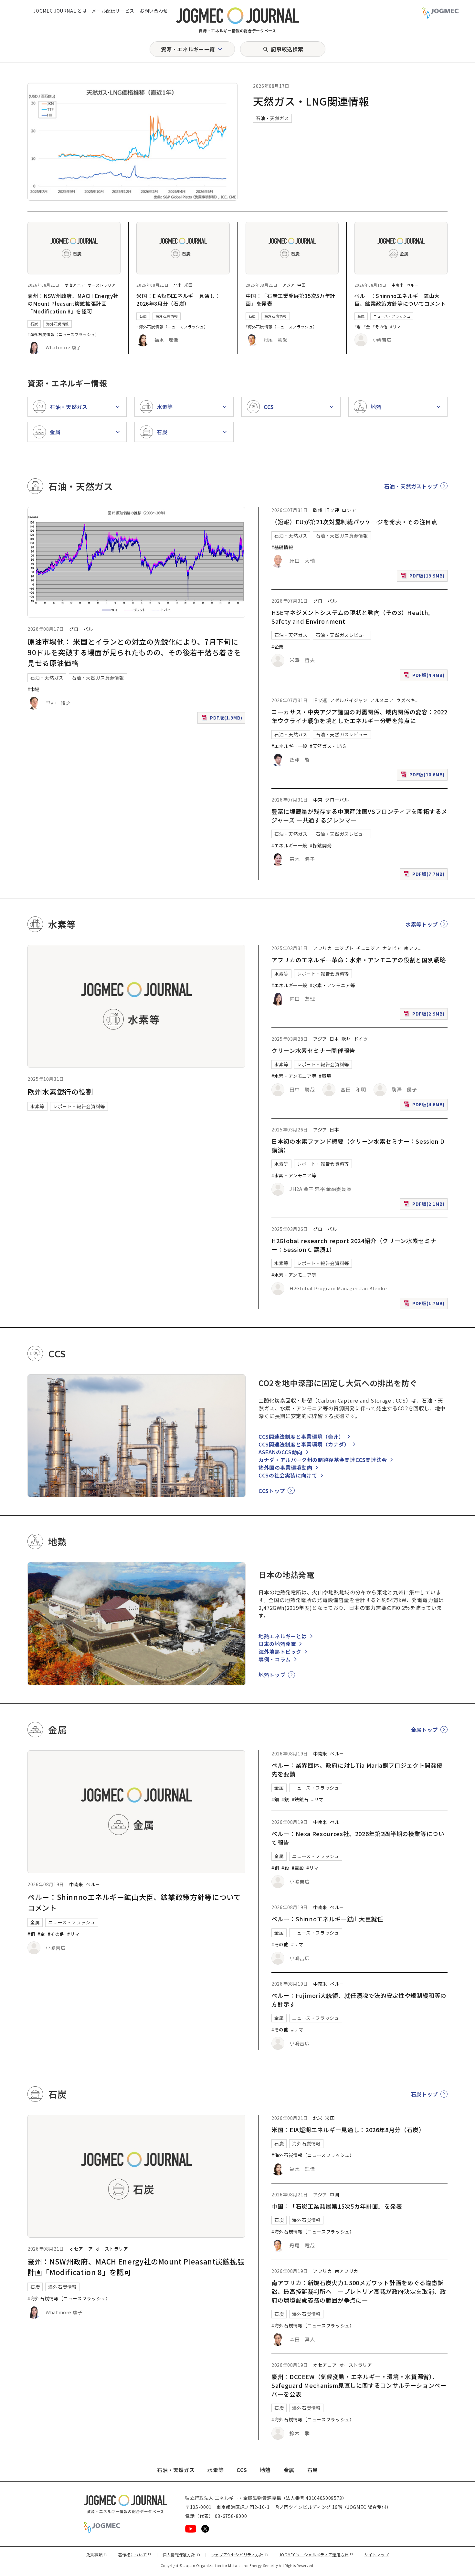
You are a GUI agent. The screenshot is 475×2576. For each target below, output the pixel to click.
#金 (367, 327)
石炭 (34, 324)
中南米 (398, 285)
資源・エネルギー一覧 (188, 49)
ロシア (349, 510)
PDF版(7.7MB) (425, 875)
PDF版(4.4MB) (425, 676)
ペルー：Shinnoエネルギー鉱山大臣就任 (327, 1919)
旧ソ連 (332, 510)
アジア (289, 285)
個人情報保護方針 (181, 2555)
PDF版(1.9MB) (223, 719)
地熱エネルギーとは (283, 1636)
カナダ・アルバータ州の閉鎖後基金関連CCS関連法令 (323, 1460)
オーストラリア (102, 285)
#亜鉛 (298, 1868)
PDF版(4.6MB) (425, 1106)
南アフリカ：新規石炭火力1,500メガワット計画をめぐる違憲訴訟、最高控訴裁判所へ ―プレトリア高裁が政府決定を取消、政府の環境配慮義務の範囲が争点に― (359, 2291)
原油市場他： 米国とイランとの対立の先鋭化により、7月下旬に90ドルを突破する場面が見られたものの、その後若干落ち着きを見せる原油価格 (134, 652)
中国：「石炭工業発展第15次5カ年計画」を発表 (337, 2206)
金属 (361, 316)
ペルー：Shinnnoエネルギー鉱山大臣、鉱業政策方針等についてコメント (400, 300)
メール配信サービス (113, 11)
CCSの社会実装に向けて (288, 1475)
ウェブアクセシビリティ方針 (240, 2555)
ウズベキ (406, 700)
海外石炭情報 (58, 324)
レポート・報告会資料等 (79, 1106)
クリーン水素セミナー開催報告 (313, 1050)
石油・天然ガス (272, 118)
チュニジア (368, 948)
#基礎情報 (282, 547)
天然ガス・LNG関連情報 (311, 101)
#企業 (278, 647)
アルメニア (382, 700)
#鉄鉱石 (300, 1799)
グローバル (81, 629)
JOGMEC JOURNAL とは (60, 11)
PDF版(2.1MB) (425, 1205)
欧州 (318, 510)
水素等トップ (422, 924)
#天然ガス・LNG (328, 746)
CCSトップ (272, 1491)
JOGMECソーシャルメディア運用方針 (317, 2555)
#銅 (358, 327)
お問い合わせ (154, 11)
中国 (301, 285)
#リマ (395, 327)
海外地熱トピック (280, 1651)
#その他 (380, 327)
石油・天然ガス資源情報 (98, 678)
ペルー (413, 285)
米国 (189, 285)
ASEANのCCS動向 (280, 1452)
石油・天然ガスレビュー (342, 635)
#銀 (285, 1799)
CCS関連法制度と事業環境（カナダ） (304, 1444)
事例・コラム (275, 1659)
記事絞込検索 (287, 49)
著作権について (135, 2555)
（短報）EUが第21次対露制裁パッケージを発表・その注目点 (354, 522)
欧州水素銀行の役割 (60, 1091)
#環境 (325, 1076)
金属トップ (424, 1730)
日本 (334, 1039)
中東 (318, 800)
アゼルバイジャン (349, 700)
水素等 (37, 1106)
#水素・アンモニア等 (332, 985)
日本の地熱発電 (277, 1644)
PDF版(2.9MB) (425, 1015)
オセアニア (75, 285)
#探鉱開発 (321, 845)
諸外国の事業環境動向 (285, 1467)
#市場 (34, 689)
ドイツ (361, 1039)
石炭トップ (424, 2094)
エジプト (344, 948)
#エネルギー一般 (289, 746)
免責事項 (97, 2555)
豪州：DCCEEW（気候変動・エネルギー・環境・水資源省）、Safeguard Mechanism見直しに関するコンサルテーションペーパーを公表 (359, 2385)
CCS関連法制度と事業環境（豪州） (301, 1436)
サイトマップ (377, 2555)
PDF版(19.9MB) (423, 577)
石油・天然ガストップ (411, 486)
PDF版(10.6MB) (423, 776)
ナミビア (392, 948)
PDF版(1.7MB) (425, 1305)
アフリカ (323, 948)
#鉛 (285, 1868)
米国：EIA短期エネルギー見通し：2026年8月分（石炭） (178, 300)
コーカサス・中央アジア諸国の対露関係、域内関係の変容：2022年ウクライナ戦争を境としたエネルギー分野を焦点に (359, 716)
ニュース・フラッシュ (392, 316)
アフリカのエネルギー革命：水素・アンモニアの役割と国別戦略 (359, 960)
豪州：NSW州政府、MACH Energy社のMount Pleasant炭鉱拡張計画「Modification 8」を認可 (73, 303)
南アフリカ (347, 2271)
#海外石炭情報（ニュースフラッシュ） (63, 334)
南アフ (411, 948)
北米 (178, 285)
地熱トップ (272, 1675)
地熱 (265, 2470)
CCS (242, 2470)
